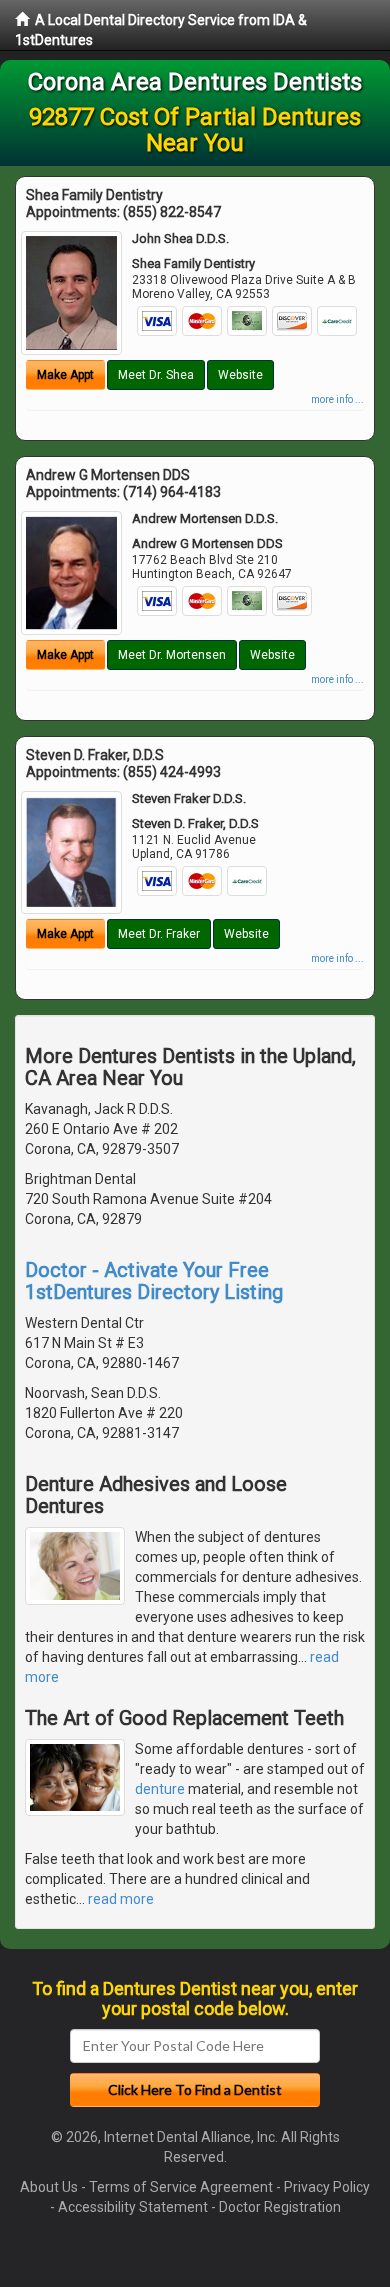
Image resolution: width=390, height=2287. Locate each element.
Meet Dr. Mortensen (172, 655)
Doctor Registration (280, 2207)
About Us (49, 2187)
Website (240, 375)
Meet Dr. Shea (156, 375)
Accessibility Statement (133, 2207)
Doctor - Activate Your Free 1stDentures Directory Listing (154, 1281)
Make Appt (65, 375)
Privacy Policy (327, 2187)
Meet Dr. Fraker (159, 934)
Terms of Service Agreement (181, 2187)
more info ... (337, 399)
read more (121, 1899)
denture (160, 1789)
